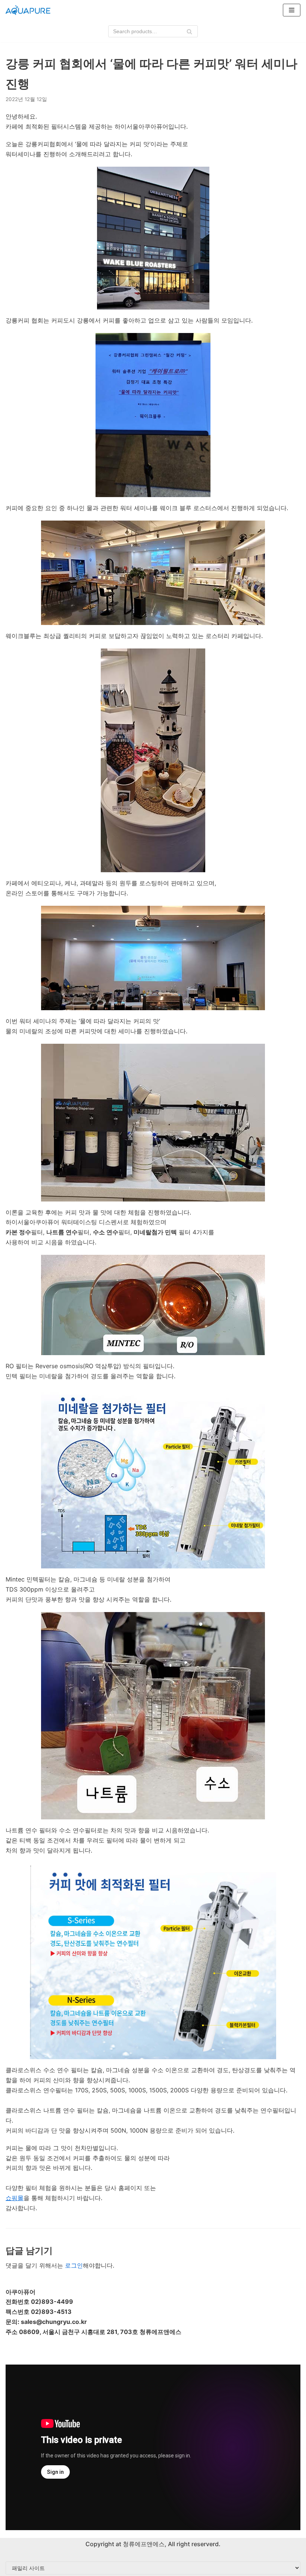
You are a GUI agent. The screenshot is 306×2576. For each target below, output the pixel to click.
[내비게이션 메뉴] (292, 10)
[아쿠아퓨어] (28, 10)
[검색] (189, 31)
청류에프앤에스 (143, 2544)
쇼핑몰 (15, 2198)
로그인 (74, 2265)
